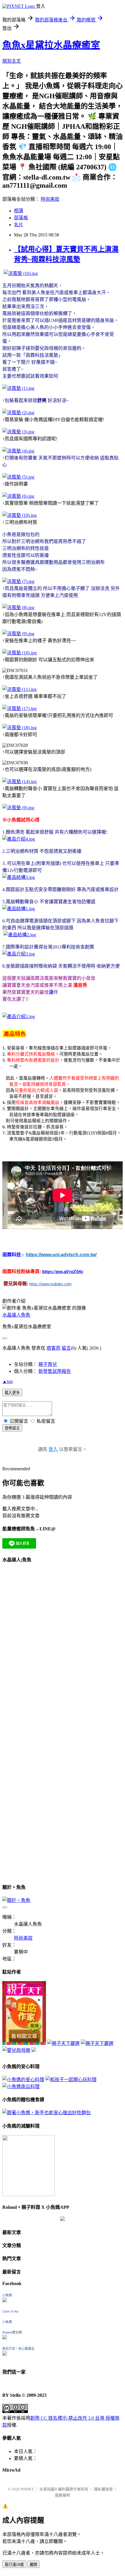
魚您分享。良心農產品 (18, 2349)
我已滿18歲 (14, 2565)
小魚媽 (7, 2295)
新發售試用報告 (55, 1371)
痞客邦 (53, 1348)
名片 (19, 225)
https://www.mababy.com (50, 1284)
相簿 (19, 211)
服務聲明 (63, 2495)
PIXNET (27, 2489)
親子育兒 (48, 1364)
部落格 (21, 218)
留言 (66, 1348)
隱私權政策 (103, 2489)
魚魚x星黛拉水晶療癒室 (51, 45)
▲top (8, 1381)
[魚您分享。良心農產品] (5, 2354)
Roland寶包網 (12, 2332)
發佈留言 (12, 1428)
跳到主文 (12, 61)
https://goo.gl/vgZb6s (63, 1271)
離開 (33, 2565)
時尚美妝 (50, 199)
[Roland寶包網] (5, 2338)
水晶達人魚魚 (16, 1315)
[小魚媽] (5, 2301)
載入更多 (12, 1393)
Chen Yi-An (10, 2311)
